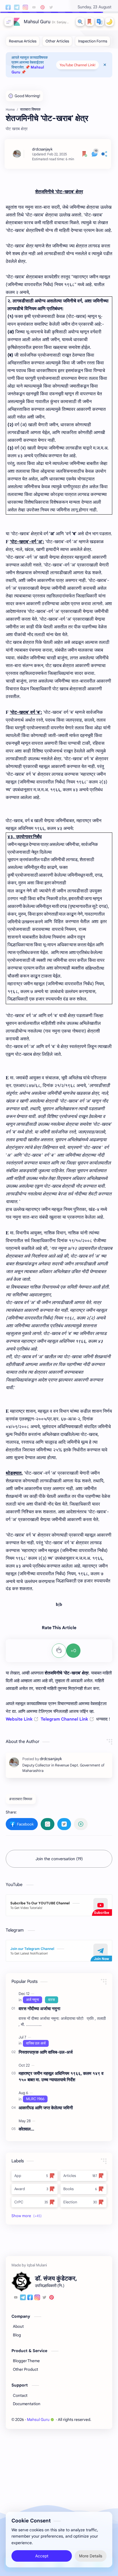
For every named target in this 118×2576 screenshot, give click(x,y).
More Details (91, 2556)
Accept (42, 2556)
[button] (100, 22)
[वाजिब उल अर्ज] (36, 2043)
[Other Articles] (57, 41)
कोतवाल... (26, 2129)
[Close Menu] (105, 65)
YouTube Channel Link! (77, 65)
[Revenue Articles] (23, 41)
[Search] (80, 22)
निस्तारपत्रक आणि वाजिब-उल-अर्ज (46, 2052)
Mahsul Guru (37, 22)
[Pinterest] (52, 2298)
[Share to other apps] (81, 1824)
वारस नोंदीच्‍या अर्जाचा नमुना (39, 2009)
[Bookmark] (90, 22)
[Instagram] (37, 2298)
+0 (73, 1651)
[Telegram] (23, 2298)
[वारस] (52, 2000)
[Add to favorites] (85, 154)
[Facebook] (30, 2298)
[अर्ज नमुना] (33, 2000)
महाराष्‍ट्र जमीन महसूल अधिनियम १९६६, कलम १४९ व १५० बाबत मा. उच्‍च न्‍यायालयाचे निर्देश (61, 2077)
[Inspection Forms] (93, 41)
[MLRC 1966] (35, 2099)
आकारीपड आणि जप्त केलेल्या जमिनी (46, 2108)
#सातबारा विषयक (21, 1799)
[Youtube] (16, 2298)
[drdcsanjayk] (42, 149)
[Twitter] (44, 2298)
